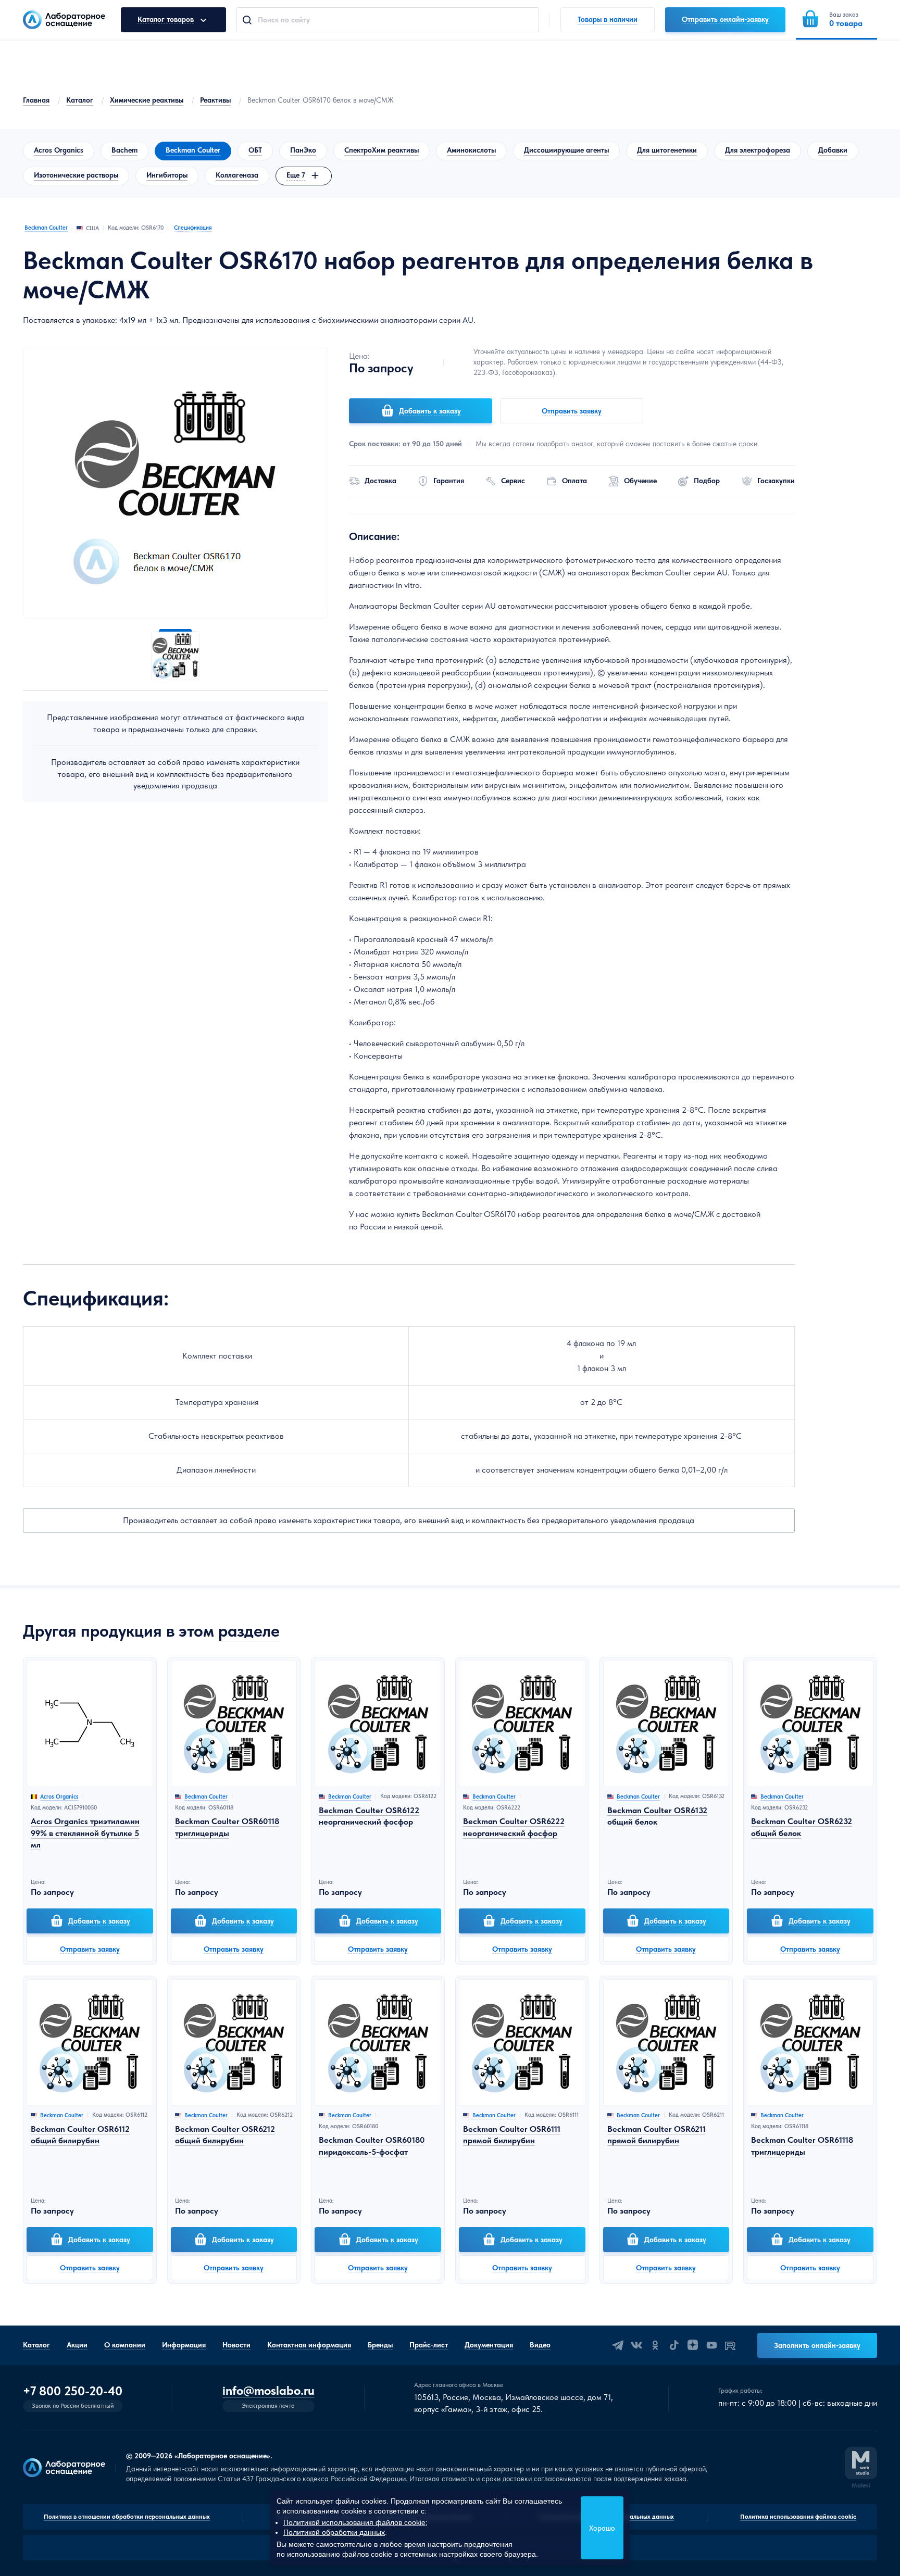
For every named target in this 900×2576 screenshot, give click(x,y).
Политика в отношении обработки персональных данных (127, 2517)
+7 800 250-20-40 (73, 2391)
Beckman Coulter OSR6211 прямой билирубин (657, 2135)
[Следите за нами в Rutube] (730, 2345)
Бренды (380, 2345)
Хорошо (602, 2528)
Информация (184, 2345)
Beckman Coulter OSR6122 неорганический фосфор (369, 1816)
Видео (540, 2345)
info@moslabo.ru (268, 2391)
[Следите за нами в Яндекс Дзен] (693, 2345)
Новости (236, 2345)
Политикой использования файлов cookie (354, 2522)
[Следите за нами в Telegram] (618, 2345)
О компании (125, 2345)
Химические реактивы (147, 100)
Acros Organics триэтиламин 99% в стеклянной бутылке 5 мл (85, 1833)
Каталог (80, 100)
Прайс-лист (429, 2345)
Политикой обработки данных (334, 2532)
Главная (36, 100)
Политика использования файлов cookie (798, 2517)
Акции (77, 2345)
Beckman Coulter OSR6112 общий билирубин (80, 2135)
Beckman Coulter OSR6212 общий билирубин (225, 2135)
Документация (489, 2345)
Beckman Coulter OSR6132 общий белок (657, 1816)
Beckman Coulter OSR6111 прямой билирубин (512, 2135)
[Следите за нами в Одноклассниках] (655, 2345)
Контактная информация (309, 2345)
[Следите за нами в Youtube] (711, 2345)
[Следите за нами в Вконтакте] (636, 2345)
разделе (249, 1631)
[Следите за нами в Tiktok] (674, 2345)
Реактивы (215, 100)
